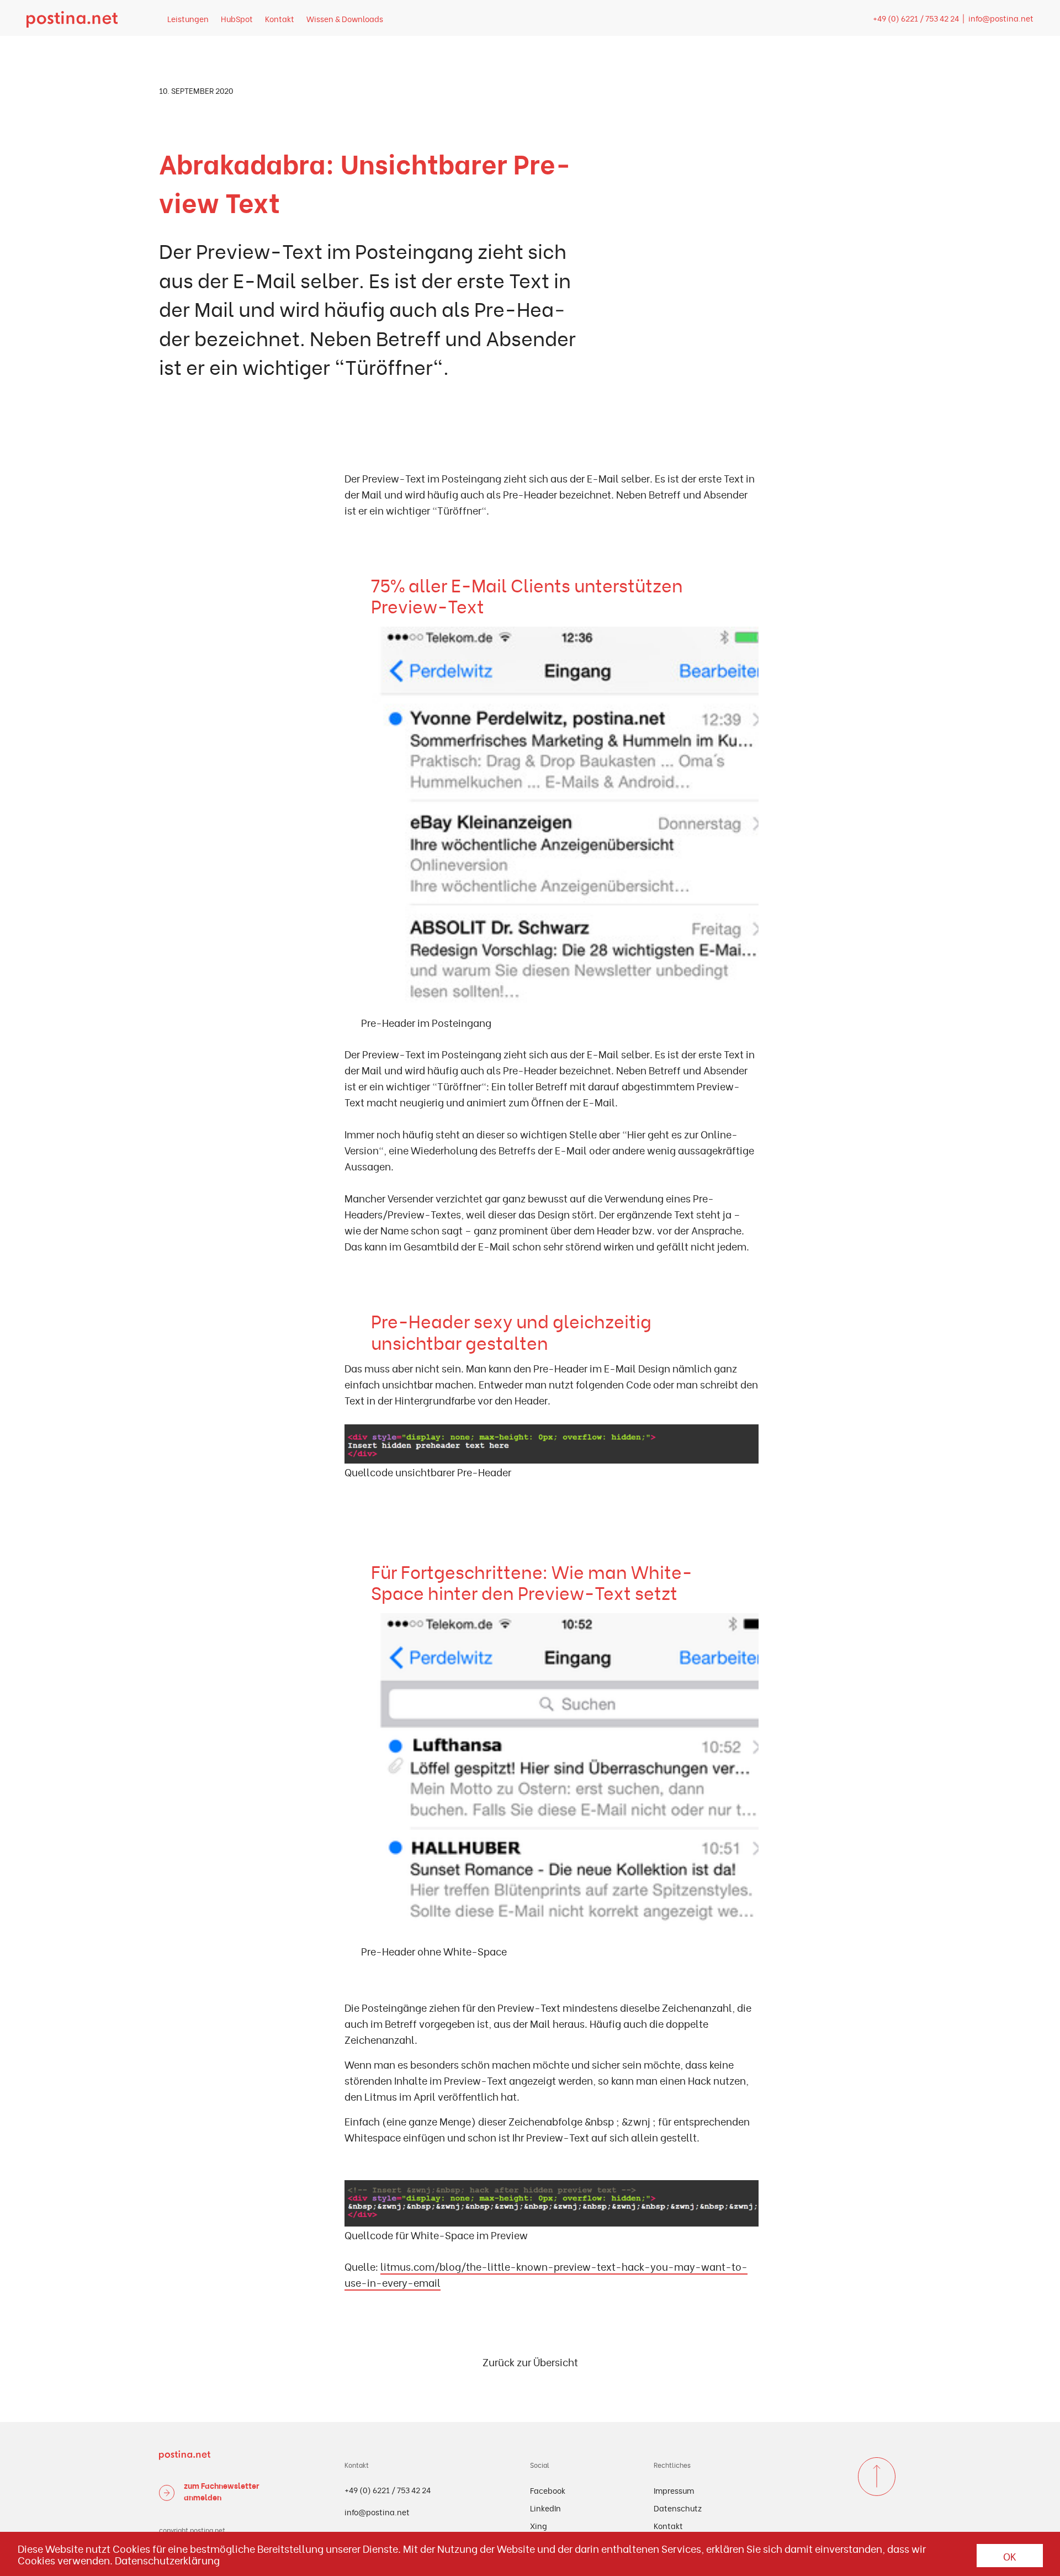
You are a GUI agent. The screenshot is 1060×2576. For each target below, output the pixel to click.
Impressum (674, 2490)
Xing (539, 2525)
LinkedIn (545, 2508)
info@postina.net (1001, 18)
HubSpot (237, 18)
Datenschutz (678, 2508)
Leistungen (188, 18)
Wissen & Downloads (345, 18)
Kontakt (280, 18)
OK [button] (1010, 2556)
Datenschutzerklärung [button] (167, 2560)
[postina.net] (72, 18)
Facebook (548, 2490)
